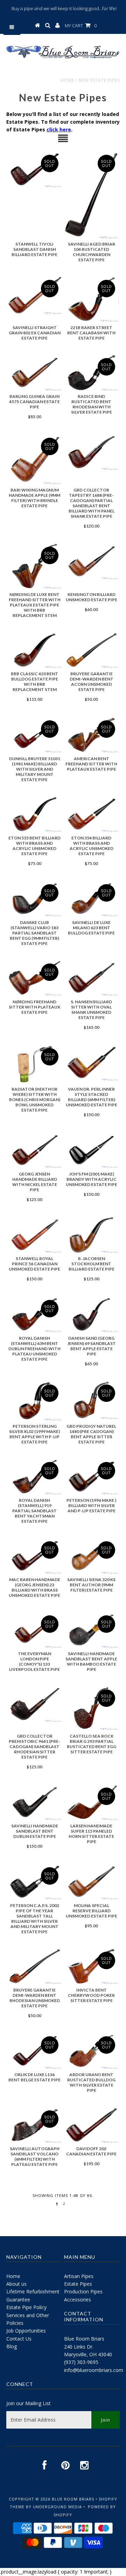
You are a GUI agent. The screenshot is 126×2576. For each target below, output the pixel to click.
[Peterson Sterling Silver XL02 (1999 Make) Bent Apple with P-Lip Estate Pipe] (34, 1401)
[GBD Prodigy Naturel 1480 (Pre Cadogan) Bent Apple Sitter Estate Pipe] (91, 1400)
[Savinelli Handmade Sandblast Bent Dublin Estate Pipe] (34, 1802)
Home (67, 80)
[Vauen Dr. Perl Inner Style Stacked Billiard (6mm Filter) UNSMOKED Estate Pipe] (91, 1063)
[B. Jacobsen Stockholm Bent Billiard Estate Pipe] (91, 1235)
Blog (12, 2346)
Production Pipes (83, 2291)
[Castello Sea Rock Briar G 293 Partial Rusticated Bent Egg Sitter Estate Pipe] (91, 1708)
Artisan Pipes (79, 2276)
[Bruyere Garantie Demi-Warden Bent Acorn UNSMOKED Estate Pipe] (91, 650)
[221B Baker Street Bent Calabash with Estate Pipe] (91, 299)
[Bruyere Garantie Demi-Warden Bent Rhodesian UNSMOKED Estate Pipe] (34, 1966)
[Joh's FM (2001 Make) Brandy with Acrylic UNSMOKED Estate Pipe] (91, 1150)
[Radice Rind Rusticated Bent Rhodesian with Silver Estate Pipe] (91, 373)
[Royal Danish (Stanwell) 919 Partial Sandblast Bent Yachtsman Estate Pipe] (34, 1477)
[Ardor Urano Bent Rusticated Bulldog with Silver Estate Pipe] (91, 2051)
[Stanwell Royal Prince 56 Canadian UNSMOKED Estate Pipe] (34, 1235)
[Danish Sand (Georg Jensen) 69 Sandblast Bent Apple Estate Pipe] (91, 1315)
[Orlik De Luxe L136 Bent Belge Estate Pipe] (34, 2051)
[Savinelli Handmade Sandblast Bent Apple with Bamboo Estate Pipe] (91, 1630)
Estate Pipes (78, 2284)
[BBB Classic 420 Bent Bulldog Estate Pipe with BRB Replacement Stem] (34, 650)
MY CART (81, 26)
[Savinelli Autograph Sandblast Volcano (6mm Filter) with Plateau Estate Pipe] (34, 2125)
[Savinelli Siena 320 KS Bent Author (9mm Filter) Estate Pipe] (91, 1556)
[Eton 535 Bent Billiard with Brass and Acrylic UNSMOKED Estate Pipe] (34, 814)
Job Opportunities (26, 2331)
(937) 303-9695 (81, 2362)
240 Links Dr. (79, 2347)
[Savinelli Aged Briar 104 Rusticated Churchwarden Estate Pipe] (91, 195)
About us (16, 2284)
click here (59, 129)
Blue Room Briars (84, 2339)
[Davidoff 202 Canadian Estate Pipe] (91, 2125)
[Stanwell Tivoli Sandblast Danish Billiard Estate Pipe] (34, 169)
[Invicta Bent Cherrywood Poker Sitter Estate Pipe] (91, 1966)
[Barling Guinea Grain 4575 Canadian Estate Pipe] (34, 373)
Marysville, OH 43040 (88, 2354)
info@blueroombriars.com (94, 2370)
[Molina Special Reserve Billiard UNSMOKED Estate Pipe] (91, 1882)
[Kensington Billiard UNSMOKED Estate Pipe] (91, 561)
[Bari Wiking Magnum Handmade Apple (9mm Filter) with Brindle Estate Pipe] (34, 459)
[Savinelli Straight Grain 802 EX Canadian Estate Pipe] (34, 295)
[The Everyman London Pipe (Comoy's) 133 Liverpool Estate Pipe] (34, 1630)
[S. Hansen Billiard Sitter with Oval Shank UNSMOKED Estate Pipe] (91, 978)
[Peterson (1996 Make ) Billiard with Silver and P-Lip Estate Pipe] (91, 1477)
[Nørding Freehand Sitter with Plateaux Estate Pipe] (34, 978)
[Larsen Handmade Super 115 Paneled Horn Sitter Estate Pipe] (91, 1802)
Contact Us (19, 2339)
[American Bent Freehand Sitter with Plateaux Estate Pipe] (91, 735)
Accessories (78, 2300)
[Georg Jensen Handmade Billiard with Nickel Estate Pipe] (34, 1150)
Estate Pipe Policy (26, 2307)
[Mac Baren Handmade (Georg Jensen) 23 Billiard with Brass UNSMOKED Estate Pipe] (34, 1556)
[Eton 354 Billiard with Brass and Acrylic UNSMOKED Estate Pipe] (91, 814)
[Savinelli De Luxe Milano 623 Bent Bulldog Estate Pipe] (91, 899)
